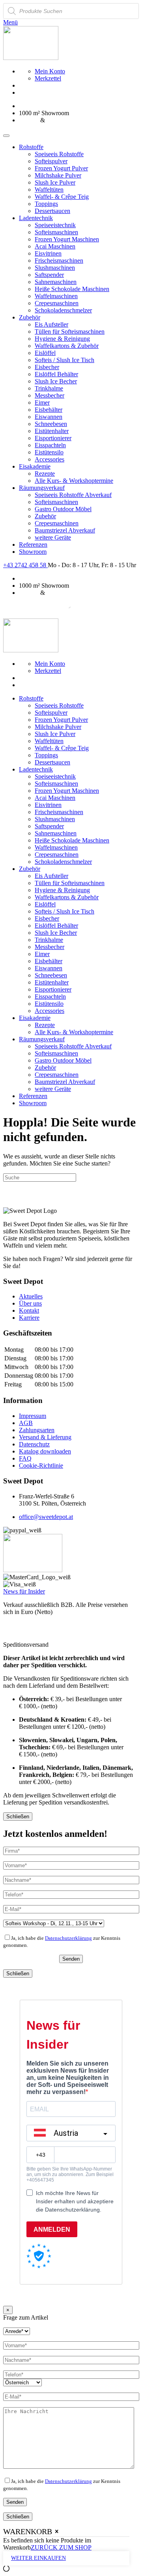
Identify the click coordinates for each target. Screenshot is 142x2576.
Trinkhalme (49, 388)
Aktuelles (31, 1296)
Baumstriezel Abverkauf (65, 530)
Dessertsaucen (52, 211)
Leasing (29, 120)
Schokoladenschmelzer (63, 310)
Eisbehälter (49, 410)
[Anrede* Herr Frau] (17, 2331)
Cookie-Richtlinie (41, 1465)
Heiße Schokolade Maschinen (72, 289)
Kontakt (29, 1310)
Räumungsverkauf (42, 488)
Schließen (18, 1817)
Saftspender (49, 275)
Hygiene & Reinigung (62, 339)
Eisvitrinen (48, 253)
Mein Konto (50, 71)
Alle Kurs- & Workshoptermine (74, 481)
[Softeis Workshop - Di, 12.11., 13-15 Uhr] (54, 1923)
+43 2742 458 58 (25, 565)
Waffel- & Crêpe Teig (62, 197)
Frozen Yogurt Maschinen (67, 239)
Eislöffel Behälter (56, 374)
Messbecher (50, 395)
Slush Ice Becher (56, 381)
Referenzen (33, 545)
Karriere (29, 1318)
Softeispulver (51, 161)
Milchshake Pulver (58, 175)
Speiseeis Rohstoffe (59, 154)
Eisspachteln (50, 445)
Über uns (30, 1303)
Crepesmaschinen (57, 303)
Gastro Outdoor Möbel (63, 509)
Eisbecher (47, 367)
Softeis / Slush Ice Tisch (64, 360)
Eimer (42, 403)
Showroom (33, 552)
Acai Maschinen (55, 246)
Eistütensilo (49, 452)
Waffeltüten (49, 190)
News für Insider (24, 1591)
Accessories (50, 459)
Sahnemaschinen (56, 282)
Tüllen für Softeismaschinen (70, 332)
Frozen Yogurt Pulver (61, 168)
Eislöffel (45, 353)
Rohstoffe (31, 147)
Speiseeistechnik (55, 225)
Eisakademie (35, 466)
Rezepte (45, 474)
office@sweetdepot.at (46, 1517)
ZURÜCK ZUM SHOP (61, 2547)
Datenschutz (34, 1444)
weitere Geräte (53, 537)
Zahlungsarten (37, 1430)
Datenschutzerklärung (68, 1938)
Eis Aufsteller (51, 324)
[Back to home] (31, 58)
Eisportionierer (53, 438)
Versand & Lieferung (45, 1437)
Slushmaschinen (55, 268)
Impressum (33, 1416)
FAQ (25, 1458)
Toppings (46, 204)
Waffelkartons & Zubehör (67, 346)
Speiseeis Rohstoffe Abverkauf (73, 495)
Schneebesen (51, 424)
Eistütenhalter (52, 431)
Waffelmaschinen (56, 296)
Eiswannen (49, 417)
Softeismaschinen (56, 232)
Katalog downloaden (45, 1451)
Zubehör (30, 317)
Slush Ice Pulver (55, 182)
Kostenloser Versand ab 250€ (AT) (62, 106)
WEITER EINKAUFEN (38, 2558)
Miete (54, 120)
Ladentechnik (36, 218)
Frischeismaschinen (59, 261)
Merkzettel (48, 78)
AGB (26, 1423)
